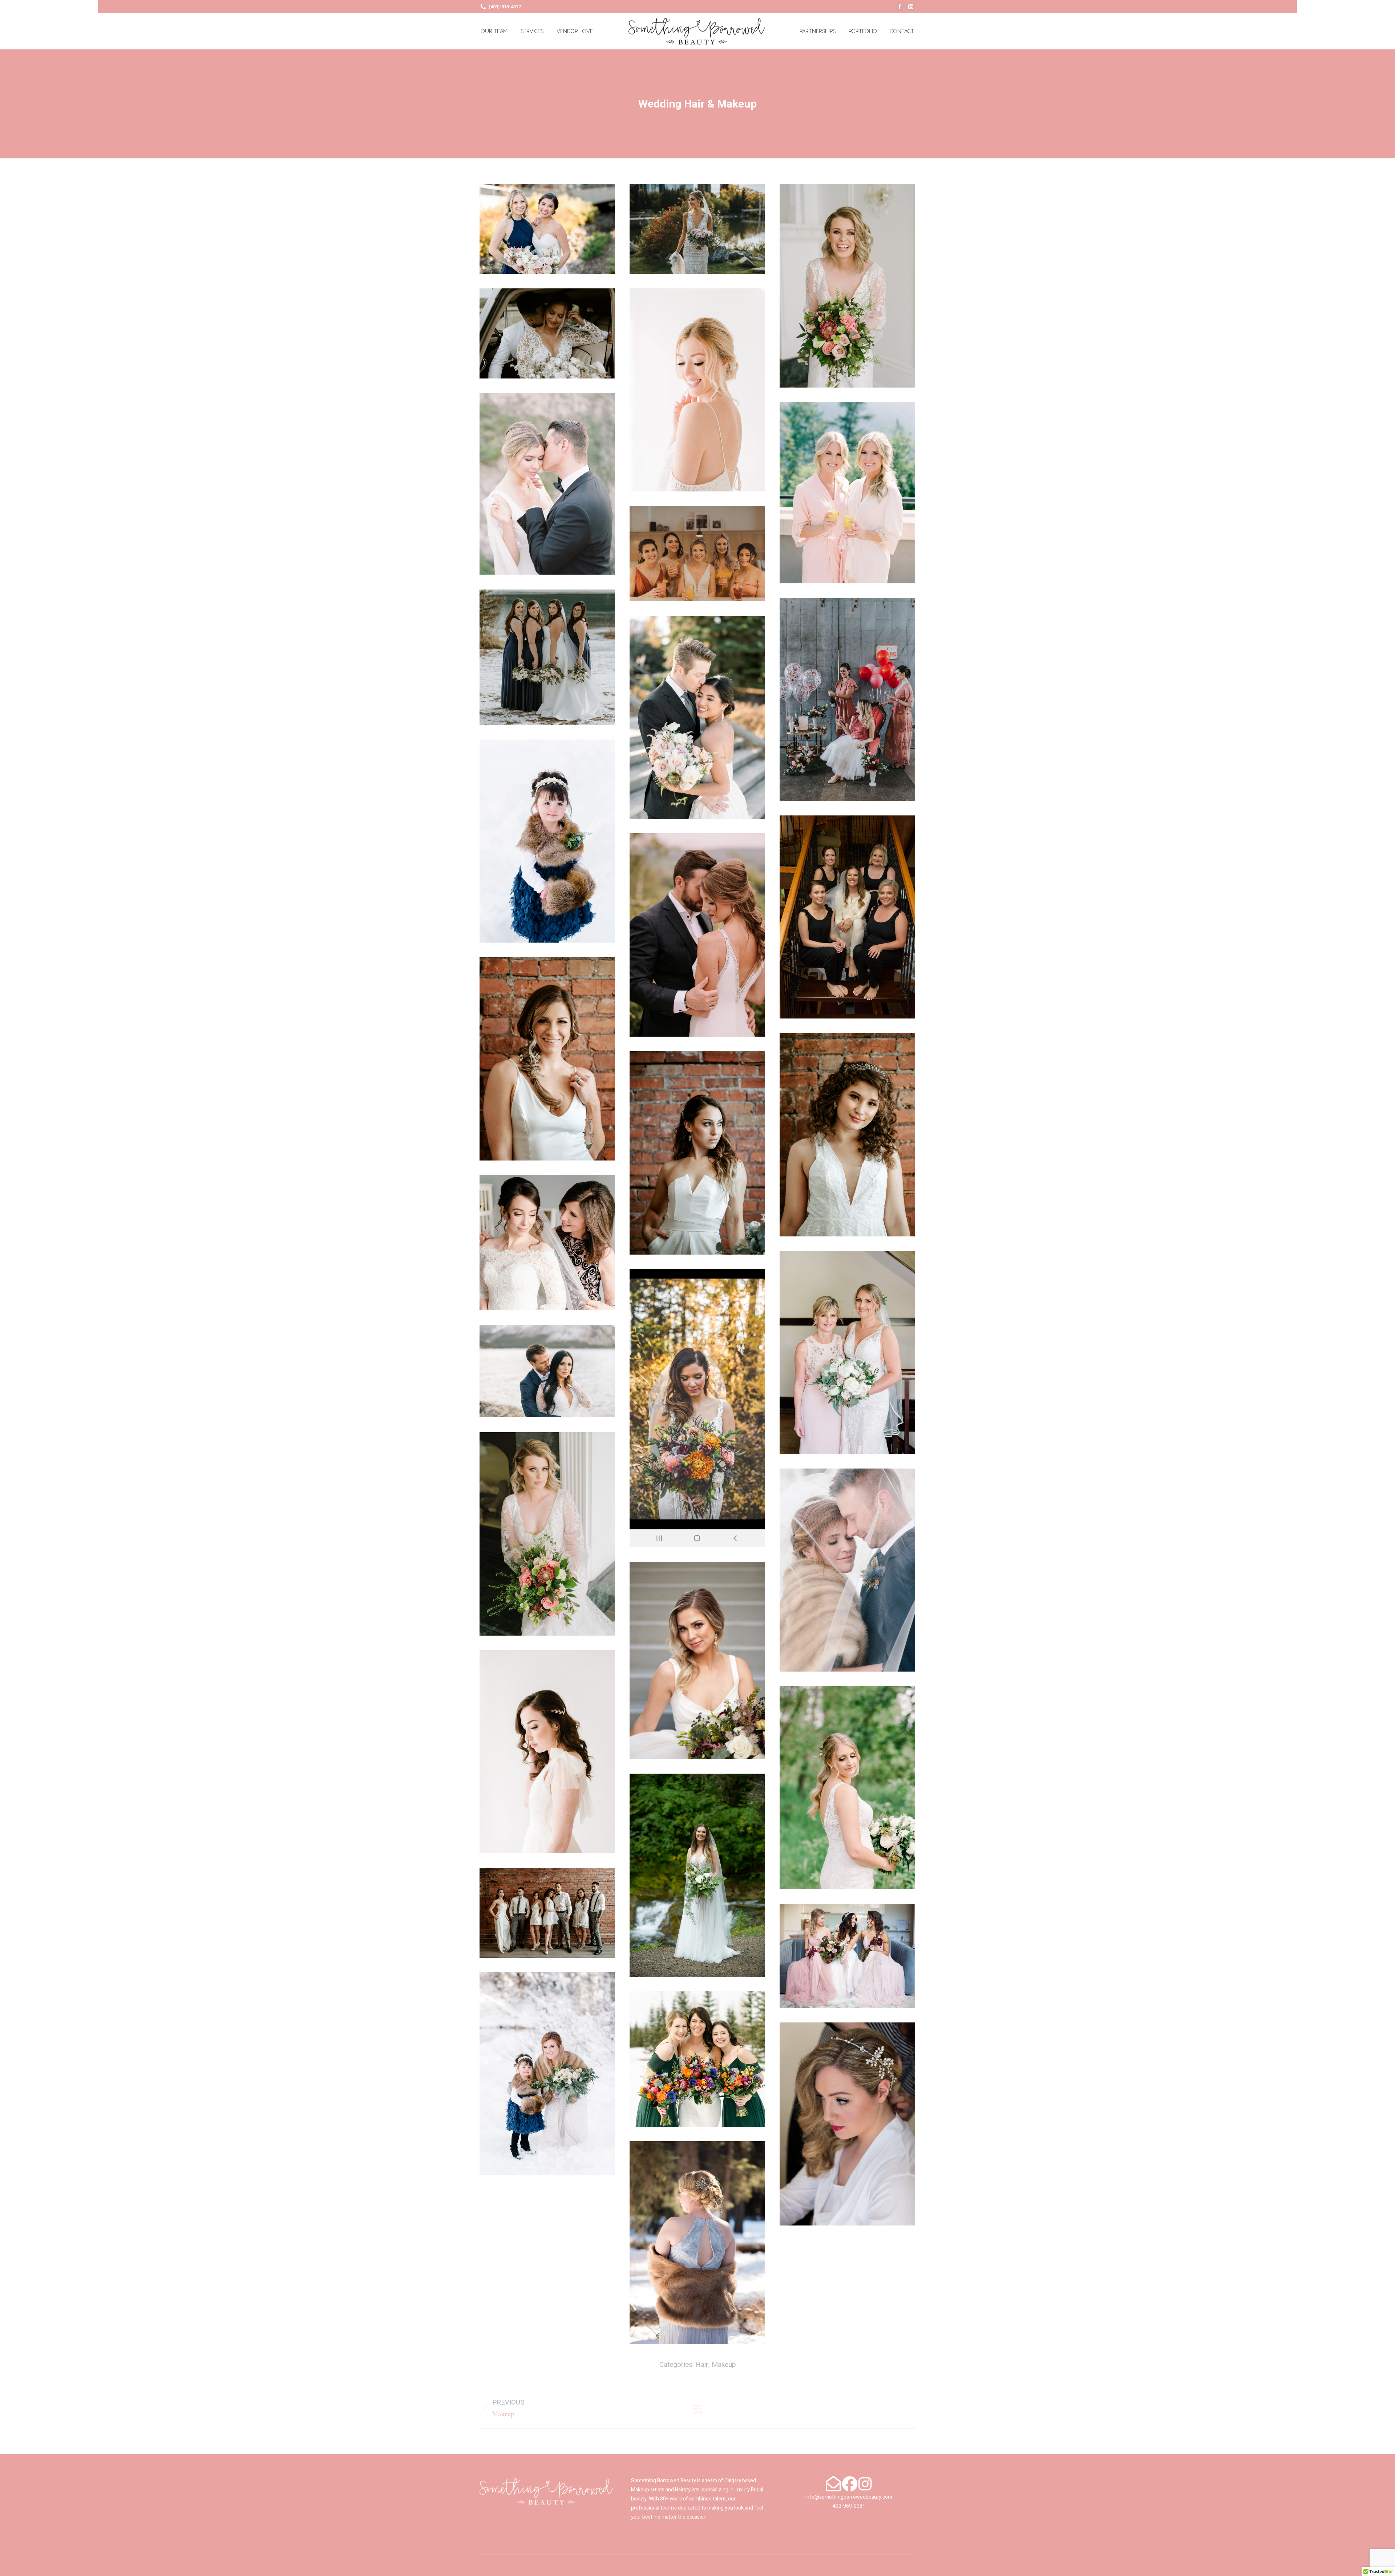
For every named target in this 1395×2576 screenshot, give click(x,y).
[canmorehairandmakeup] (697, 717)
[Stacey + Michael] (547, 333)
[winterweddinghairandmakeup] (547, 2074)
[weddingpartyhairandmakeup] (847, 1956)
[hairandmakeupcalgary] (697, 935)
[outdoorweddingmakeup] (847, 1788)
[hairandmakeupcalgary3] (697, 1153)
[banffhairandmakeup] (547, 229)
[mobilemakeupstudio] (547, 1371)
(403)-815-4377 (505, 7)
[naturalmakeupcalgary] (547, 1752)
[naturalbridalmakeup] (697, 1660)
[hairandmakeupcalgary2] (847, 1135)
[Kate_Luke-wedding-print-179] (697, 2243)
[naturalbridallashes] (847, 1570)
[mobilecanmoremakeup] (697, 1408)
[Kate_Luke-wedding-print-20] (847, 2124)
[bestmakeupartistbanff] (847, 286)
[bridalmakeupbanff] (547, 484)
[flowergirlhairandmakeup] (547, 841)
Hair (702, 2365)
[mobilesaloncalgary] (547, 1534)
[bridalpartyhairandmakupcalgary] (697, 554)
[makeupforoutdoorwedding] (847, 1352)
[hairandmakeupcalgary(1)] (547, 1059)
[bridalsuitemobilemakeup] (847, 700)
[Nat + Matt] (697, 229)
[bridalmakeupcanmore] (847, 493)
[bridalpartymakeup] (547, 657)
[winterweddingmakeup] (697, 2059)
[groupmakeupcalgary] (847, 917)
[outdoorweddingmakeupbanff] (697, 1875)
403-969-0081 (849, 2506)
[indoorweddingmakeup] (547, 1242)
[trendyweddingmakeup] (547, 1913)
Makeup (724, 2365)
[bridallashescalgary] (697, 390)
